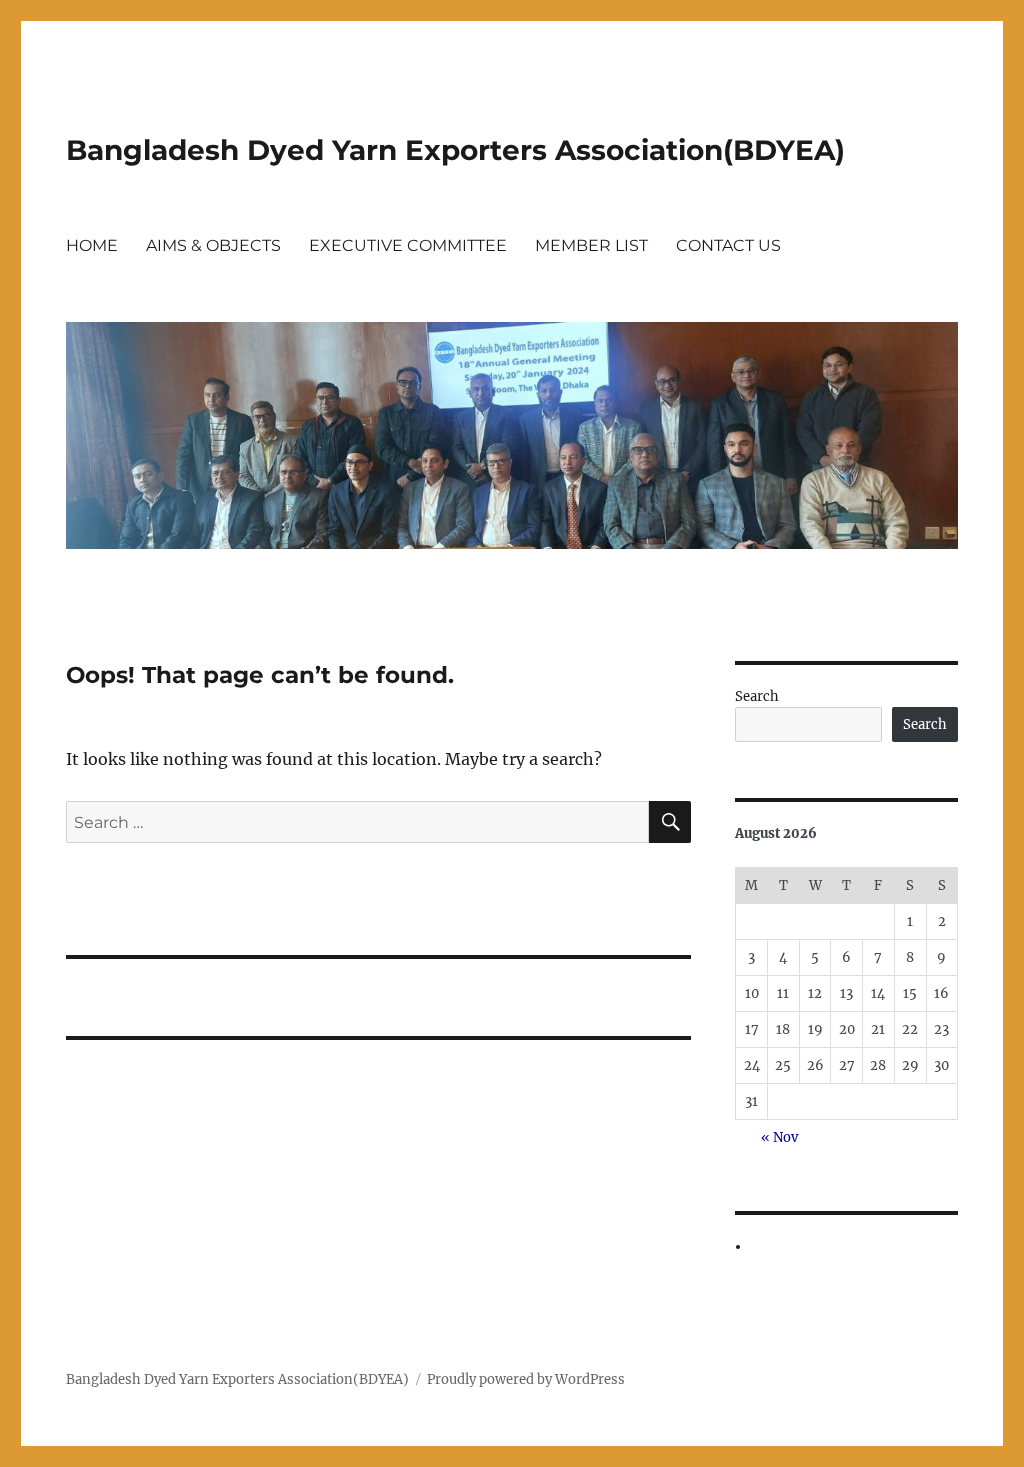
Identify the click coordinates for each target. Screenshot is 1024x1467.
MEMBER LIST (591, 245)
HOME (92, 245)
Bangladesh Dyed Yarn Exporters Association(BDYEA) (455, 150)
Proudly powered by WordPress (526, 1379)
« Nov (779, 1137)
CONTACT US (728, 245)
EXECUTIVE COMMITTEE (408, 245)
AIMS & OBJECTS (213, 245)
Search (757, 696)
